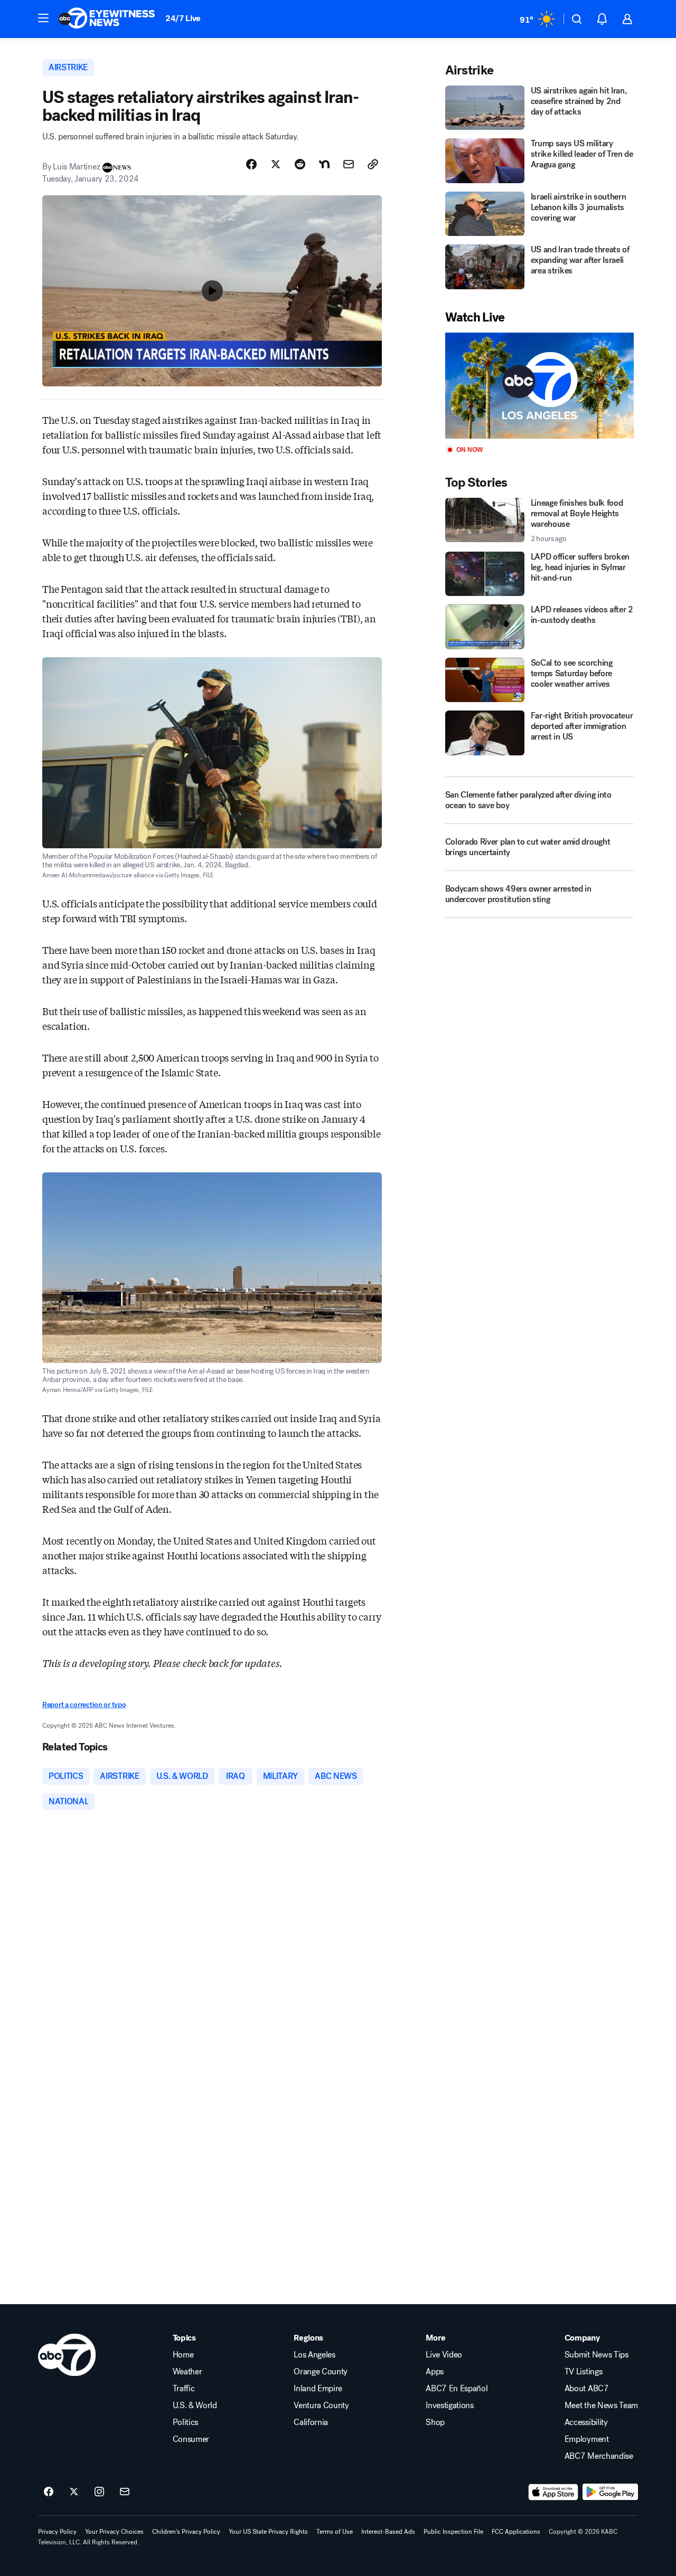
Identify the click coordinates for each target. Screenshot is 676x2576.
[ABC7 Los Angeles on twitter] (74, 2492)
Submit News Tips (597, 2355)
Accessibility (586, 2422)
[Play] (539, 386)
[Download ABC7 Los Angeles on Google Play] (610, 2492)
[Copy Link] (373, 164)
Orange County (321, 2372)
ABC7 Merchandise (599, 2456)
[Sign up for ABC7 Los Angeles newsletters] (125, 2492)
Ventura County (321, 2405)
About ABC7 (587, 2389)
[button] (43, 18)
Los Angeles (314, 2355)
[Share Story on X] (276, 164)
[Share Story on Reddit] (300, 164)
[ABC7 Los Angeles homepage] (107, 19)
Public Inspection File (453, 2532)
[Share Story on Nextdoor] (324, 164)
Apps (435, 2372)
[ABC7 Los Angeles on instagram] (99, 2492)
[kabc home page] (67, 2355)
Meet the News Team (601, 2405)
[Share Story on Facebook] (251, 164)
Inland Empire (318, 2389)
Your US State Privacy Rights (268, 2532)
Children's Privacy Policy (186, 2532)
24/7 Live (183, 18)
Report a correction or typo (84, 1705)
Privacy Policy (57, 2532)
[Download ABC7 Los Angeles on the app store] (553, 2492)
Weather (187, 2372)
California (311, 2422)
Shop (435, 2422)
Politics (185, 2422)
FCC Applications (516, 2532)
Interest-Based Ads (388, 2532)
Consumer (191, 2439)
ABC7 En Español (457, 2389)
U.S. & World (195, 2405)
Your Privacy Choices (114, 2532)
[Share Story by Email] (349, 164)
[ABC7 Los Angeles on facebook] (49, 2492)
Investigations (450, 2405)
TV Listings (583, 2372)
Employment (587, 2439)
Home (183, 2355)
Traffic (184, 2389)
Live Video (444, 2355)
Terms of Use (335, 2532)
